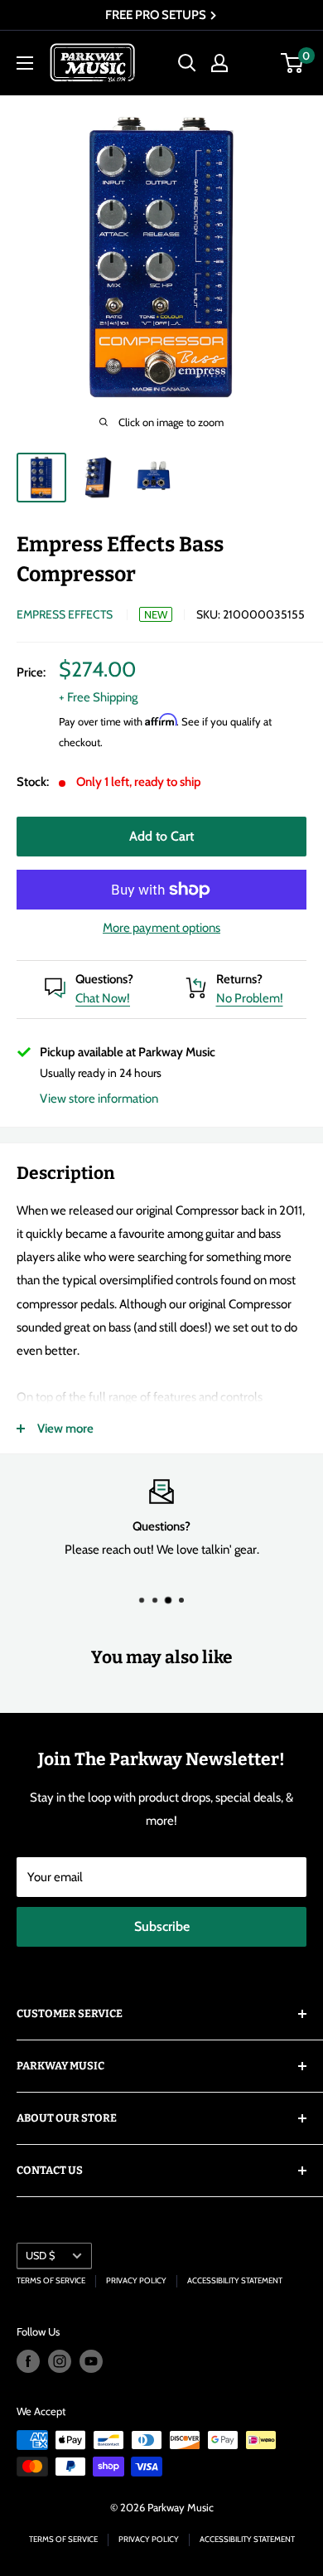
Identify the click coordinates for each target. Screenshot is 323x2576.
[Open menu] (25, 63)
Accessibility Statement (235, 2280)
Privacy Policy (136, 2280)
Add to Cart (161, 836)
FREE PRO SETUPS (157, 15)
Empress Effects (65, 614)
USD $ (40, 2256)
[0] (293, 63)
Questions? (104, 979)
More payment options (161, 928)
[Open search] (187, 63)
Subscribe (162, 1926)
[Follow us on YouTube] (91, 2361)
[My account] (219, 63)
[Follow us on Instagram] (60, 2361)
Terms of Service (51, 2280)
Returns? (239, 979)
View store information (99, 1099)
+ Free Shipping (98, 697)
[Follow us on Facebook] (28, 2361)
